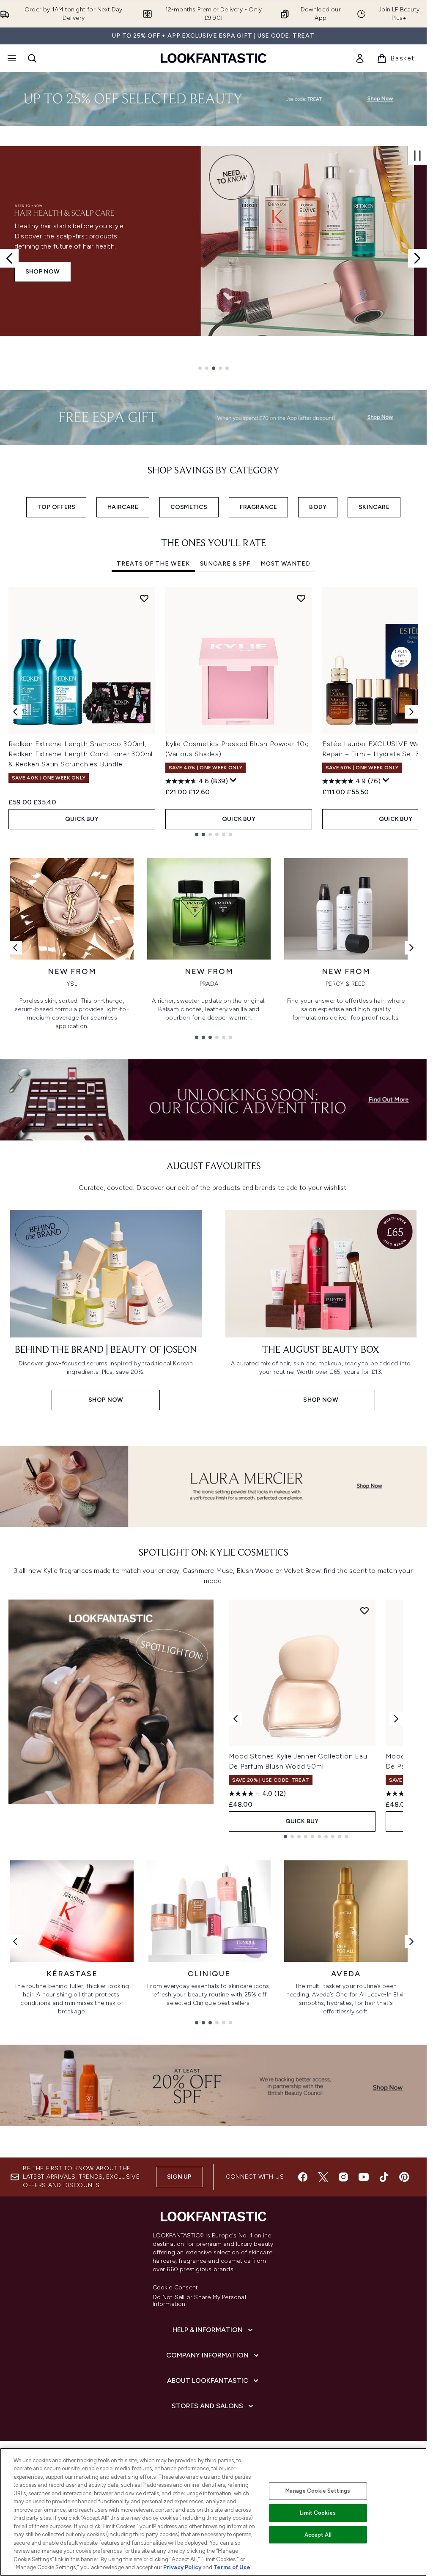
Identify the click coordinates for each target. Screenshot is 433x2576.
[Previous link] (15, 948)
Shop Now (43, 272)
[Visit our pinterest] (404, 2177)
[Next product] (396, 1719)
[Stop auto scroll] (417, 156)
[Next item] (411, 712)
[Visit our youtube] (364, 2177)
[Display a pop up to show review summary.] (233, 780)
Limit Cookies (318, 2513)
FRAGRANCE (259, 507)
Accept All (318, 2535)
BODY (318, 507)
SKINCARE (374, 507)
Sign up (179, 2177)
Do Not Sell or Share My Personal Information (199, 2301)
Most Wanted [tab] (285, 564)
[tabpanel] (213, 712)
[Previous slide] (9, 258)
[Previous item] (15, 712)
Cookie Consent (175, 2288)
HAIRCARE (123, 507)
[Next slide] (417, 258)
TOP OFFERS (56, 507)
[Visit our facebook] (303, 2177)
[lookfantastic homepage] (214, 58)
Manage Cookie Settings (318, 2491)
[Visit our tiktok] (384, 2177)
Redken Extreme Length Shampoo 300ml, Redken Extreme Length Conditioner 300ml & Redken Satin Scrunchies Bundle (81, 754)
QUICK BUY (82, 819)
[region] (213, 2512)
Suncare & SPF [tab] (225, 564)
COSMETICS (189, 507)
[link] (360, 58)
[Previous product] (236, 1719)
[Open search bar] (32, 58)
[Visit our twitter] (323, 2177)
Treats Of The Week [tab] (153, 564)
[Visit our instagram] (343, 2177)
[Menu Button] (11, 58)
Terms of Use (232, 2567)
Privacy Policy (182, 2567)
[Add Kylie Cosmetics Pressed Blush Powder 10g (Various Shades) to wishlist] (301, 598)
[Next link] (411, 948)
